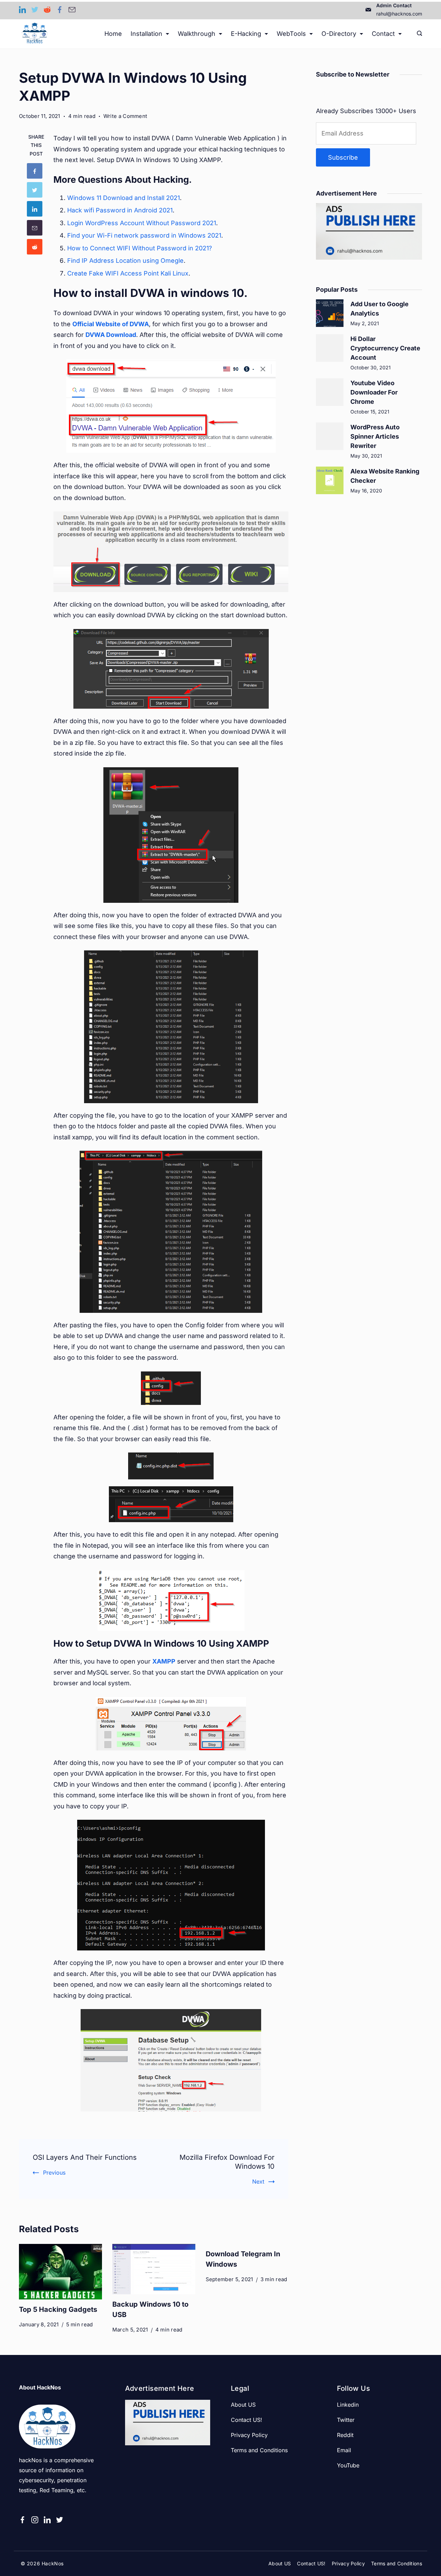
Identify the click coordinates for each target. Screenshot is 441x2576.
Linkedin (348, 2405)
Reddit (345, 2435)
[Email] (72, 10)
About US (243, 2405)
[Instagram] (35, 2520)
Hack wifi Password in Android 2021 (120, 210)
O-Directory (339, 34)
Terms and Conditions (259, 2450)
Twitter (346, 2420)
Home (113, 34)
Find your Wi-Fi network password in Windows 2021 (144, 235)
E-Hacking (246, 34)
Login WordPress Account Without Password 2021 (142, 223)
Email (344, 2450)
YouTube (348, 2465)
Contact (383, 34)
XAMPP (164, 1661)
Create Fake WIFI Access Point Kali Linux (128, 273)
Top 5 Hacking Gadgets (58, 2309)
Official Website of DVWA (111, 324)
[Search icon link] (418, 34)
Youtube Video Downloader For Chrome (374, 392)
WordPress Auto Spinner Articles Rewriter (375, 436)
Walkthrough (197, 34)
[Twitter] (35, 10)
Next (258, 2181)
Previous (54, 2173)
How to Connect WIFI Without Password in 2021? (140, 248)
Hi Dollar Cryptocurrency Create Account (385, 348)
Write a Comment (125, 117)
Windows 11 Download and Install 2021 (124, 198)
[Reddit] (47, 10)
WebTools (291, 34)
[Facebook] (60, 10)
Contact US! (247, 2420)
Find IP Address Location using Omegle (125, 261)
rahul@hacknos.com (399, 14)
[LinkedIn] (22, 10)
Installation (146, 34)
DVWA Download (111, 335)
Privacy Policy (249, 2435)
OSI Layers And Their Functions (85, 2157)
